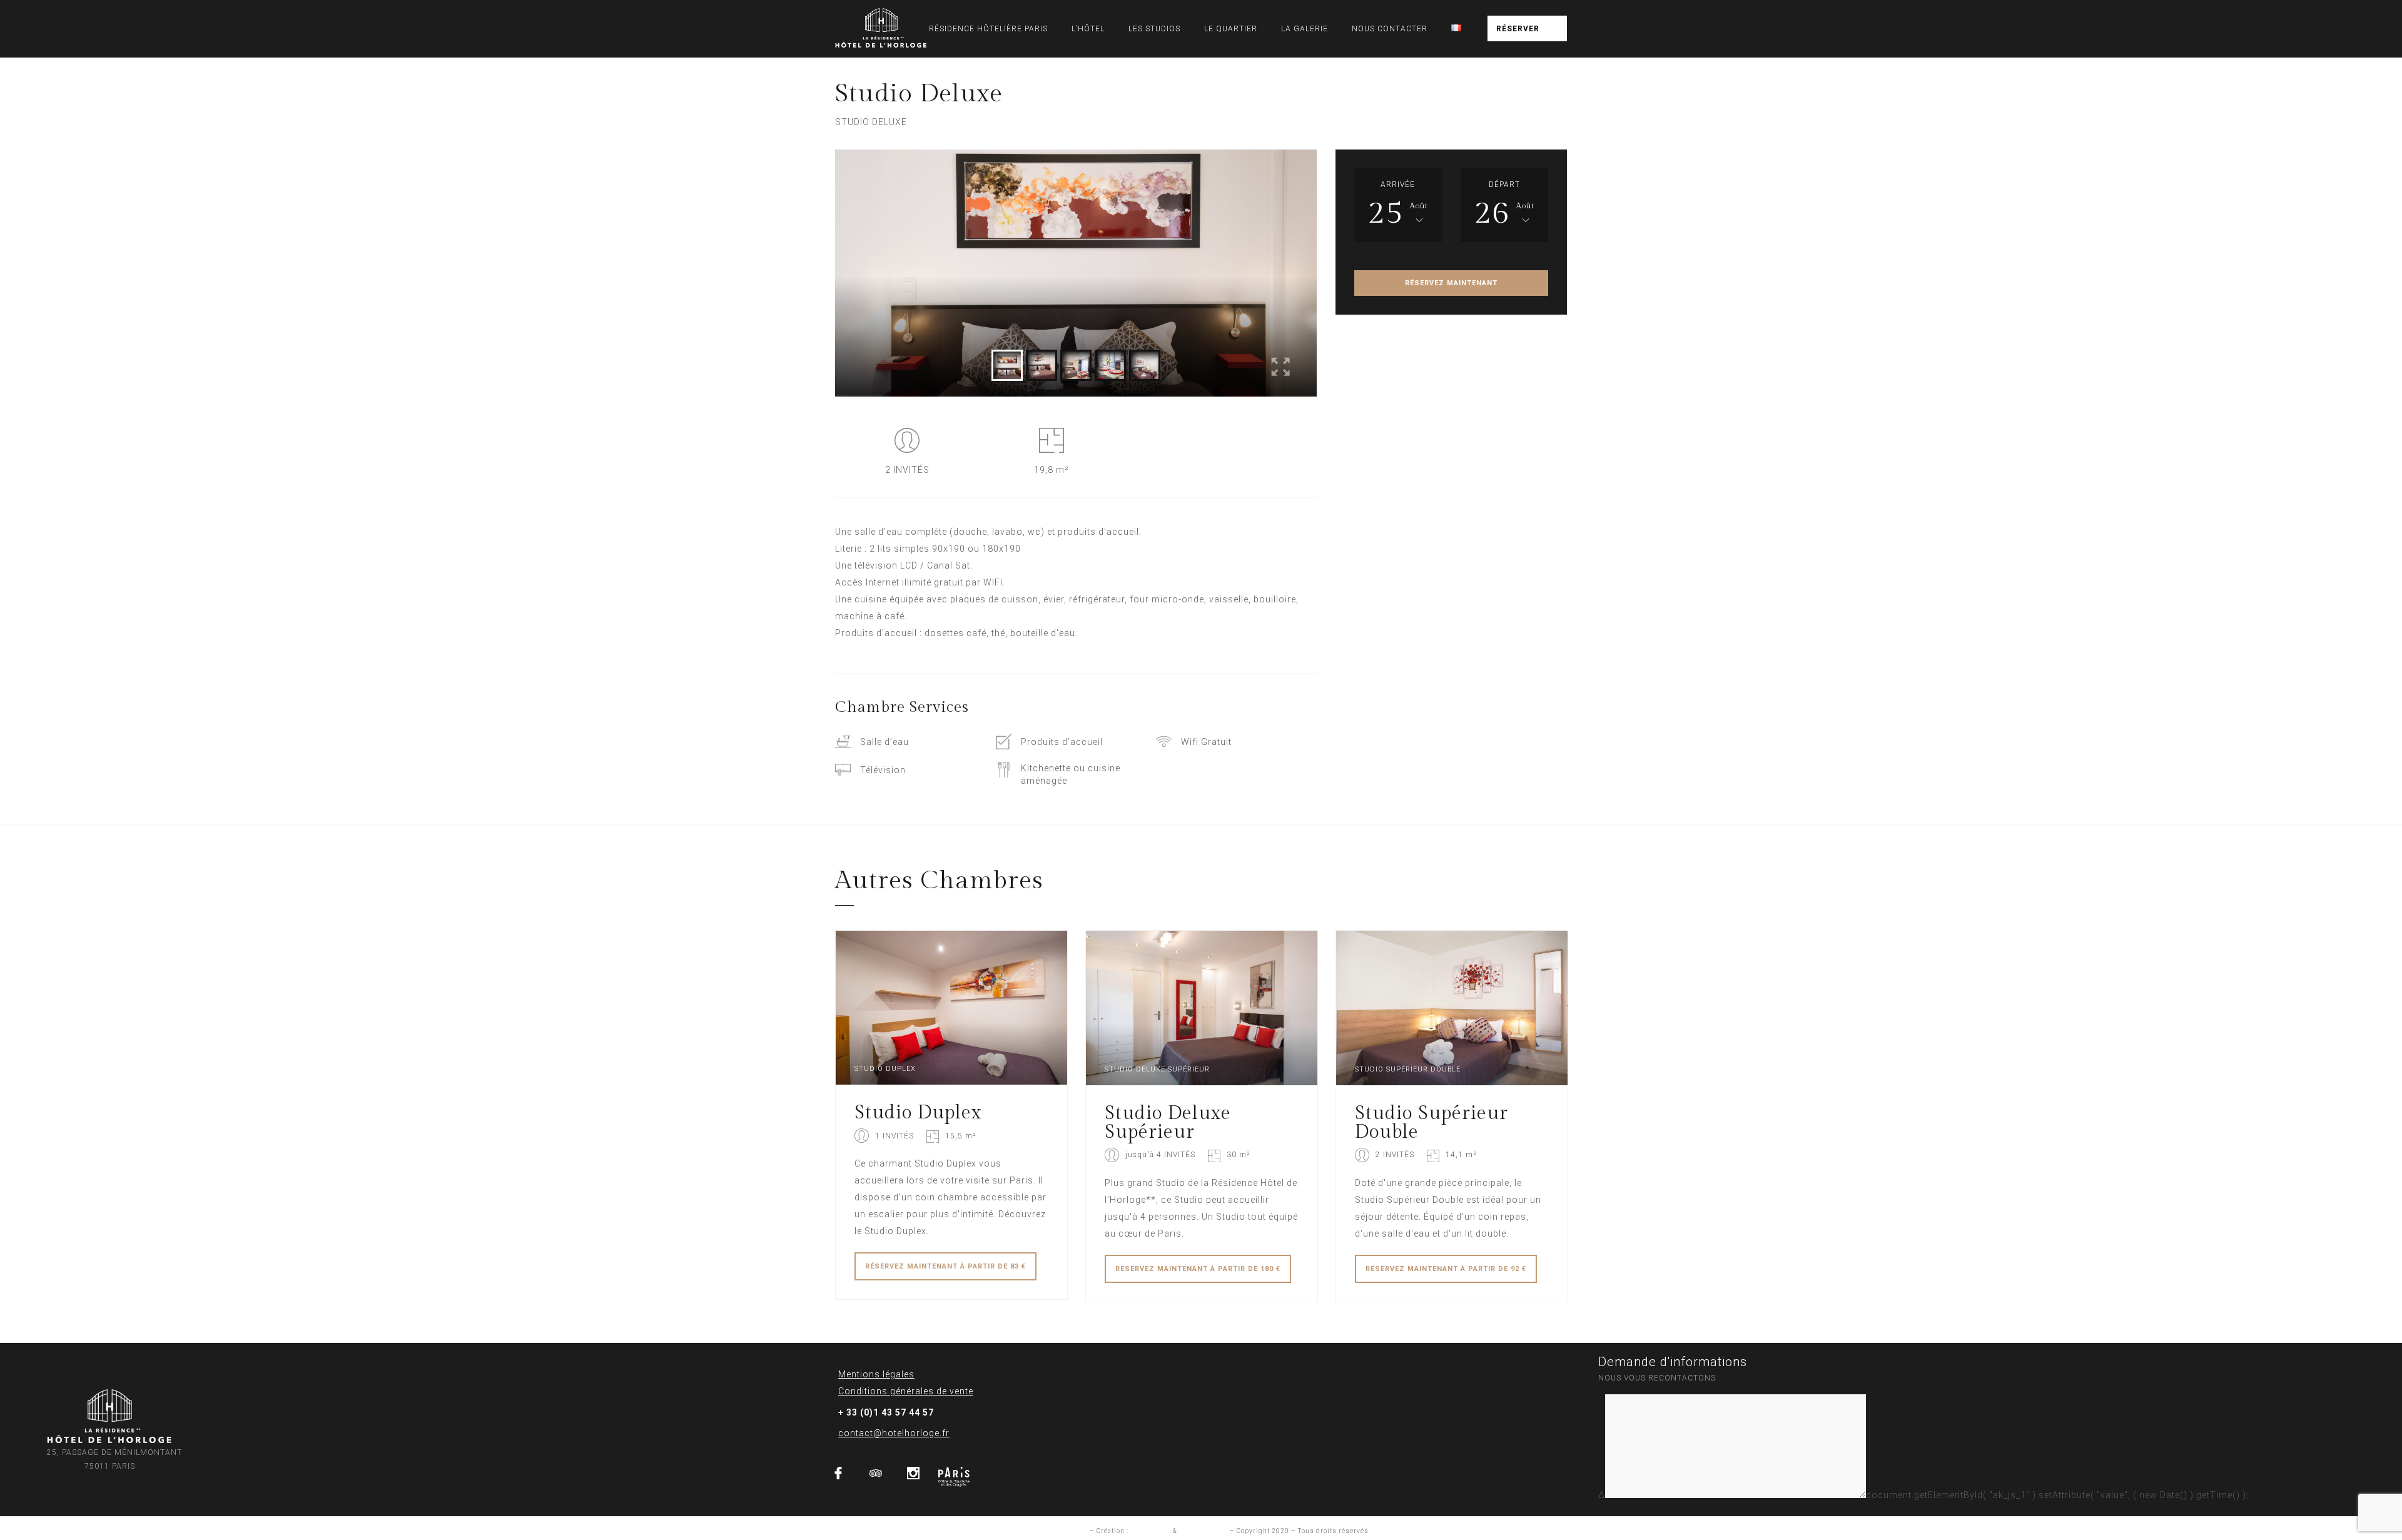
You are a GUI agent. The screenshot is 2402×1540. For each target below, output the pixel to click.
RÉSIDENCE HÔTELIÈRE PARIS (988, 29)
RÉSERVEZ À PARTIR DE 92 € (1446, 1269)
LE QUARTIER (1231, 29)
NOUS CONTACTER (1390, 29)
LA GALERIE (1305, 29)
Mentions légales (876, 1374)
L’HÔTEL (1088, 29)
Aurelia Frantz (1204, 1531)
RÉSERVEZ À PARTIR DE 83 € (945, 1266)
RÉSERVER (1518, 29)
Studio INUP (1151, 1531)
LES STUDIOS (1154, 29)
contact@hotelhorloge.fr (894, 1433)
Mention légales (1061, 1531)
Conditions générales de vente (906, 1391)
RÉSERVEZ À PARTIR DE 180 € (1198, 1269)
